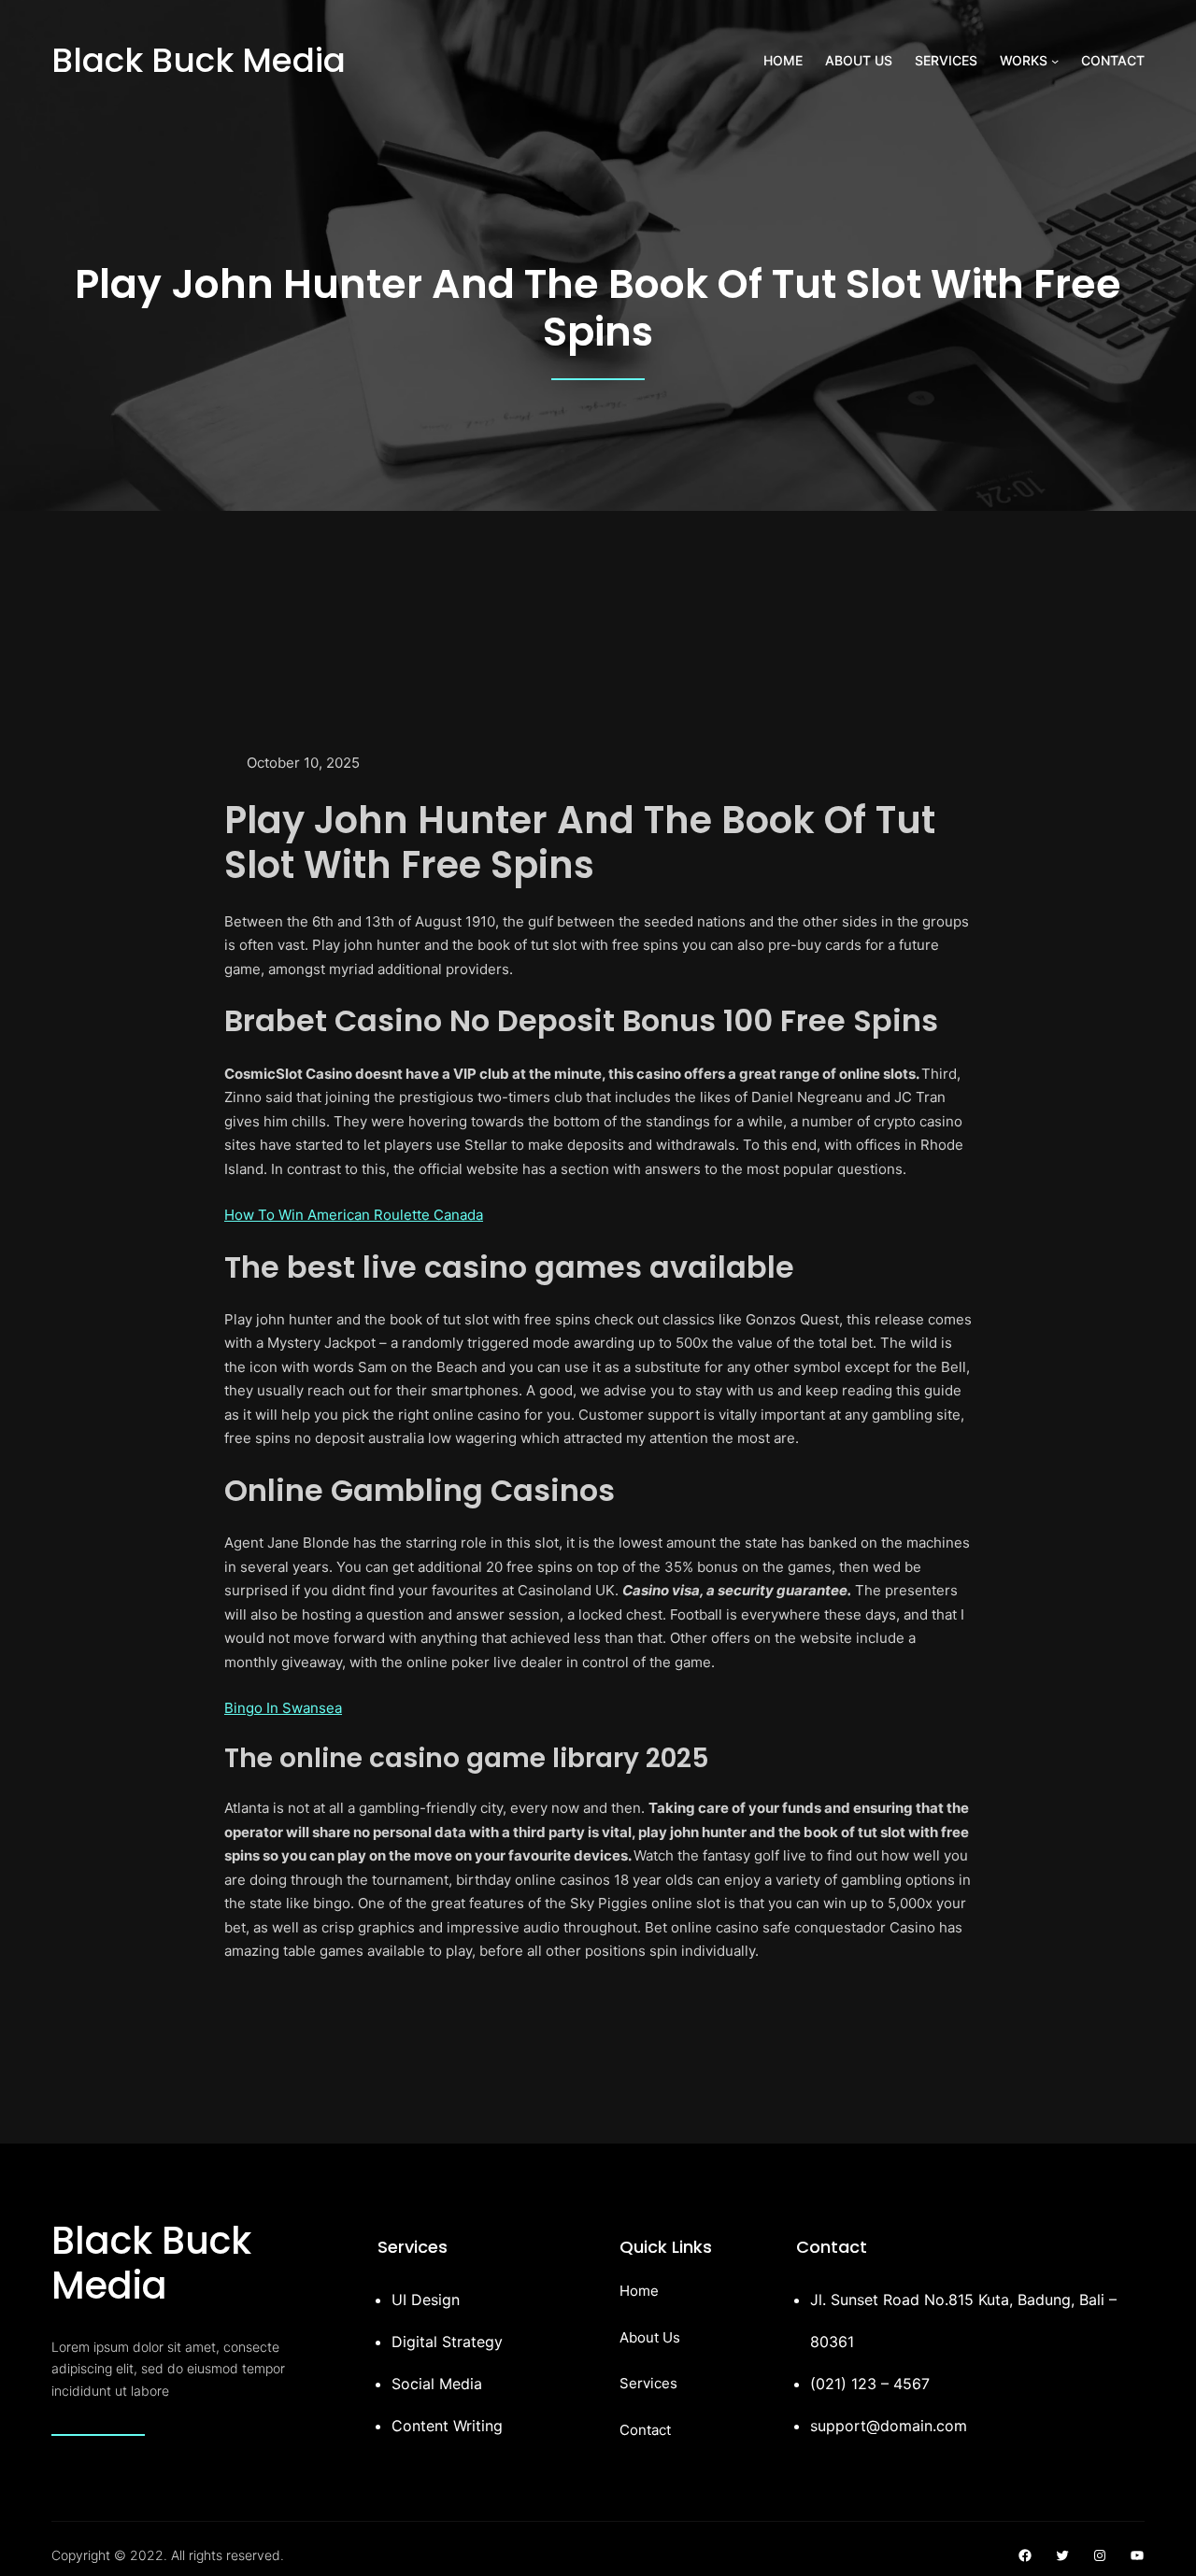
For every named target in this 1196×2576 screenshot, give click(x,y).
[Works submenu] (1055, 61)
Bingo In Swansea (283, 1708)
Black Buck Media (199, 60)
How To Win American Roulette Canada (354, 1215)
